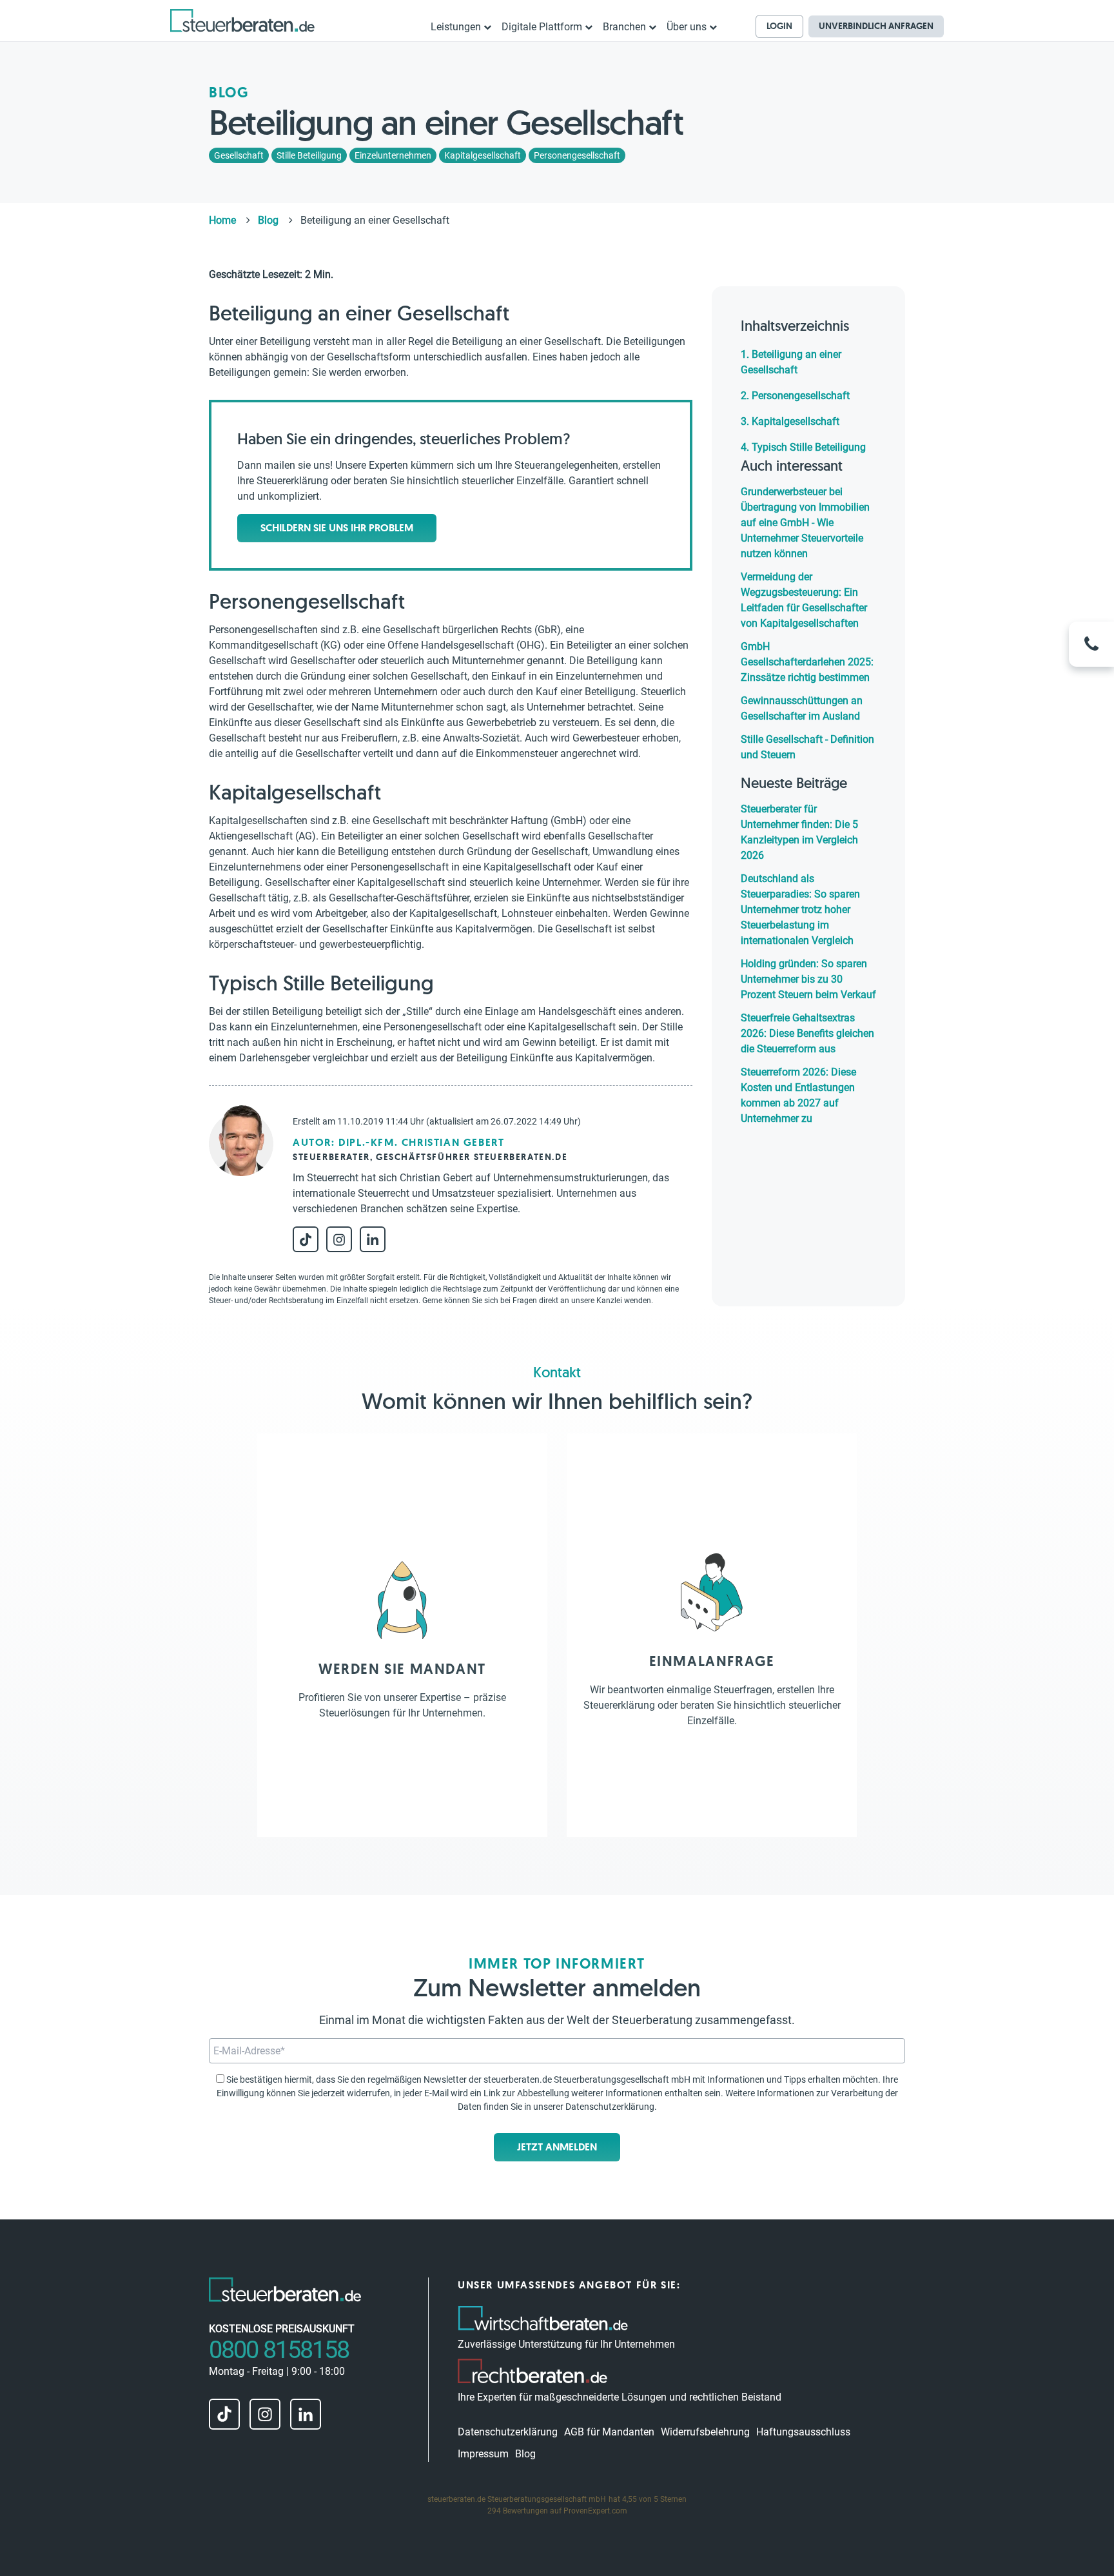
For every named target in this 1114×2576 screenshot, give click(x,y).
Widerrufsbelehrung (705, 2432)
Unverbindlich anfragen (876, 26)
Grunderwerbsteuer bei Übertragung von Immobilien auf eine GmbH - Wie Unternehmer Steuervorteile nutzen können (805, 523)
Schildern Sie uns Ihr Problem (337, 528)
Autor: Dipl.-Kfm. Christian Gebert (398, 1142)
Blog (525, 2454)
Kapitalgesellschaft (483, 155)
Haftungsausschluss (803, 2432)
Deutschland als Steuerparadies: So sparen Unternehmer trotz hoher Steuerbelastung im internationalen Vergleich (800, 909)
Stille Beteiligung (309, 155)
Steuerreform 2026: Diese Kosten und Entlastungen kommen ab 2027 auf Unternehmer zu (798, 1095)
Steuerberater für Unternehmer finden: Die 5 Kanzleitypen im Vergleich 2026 (799, 832)
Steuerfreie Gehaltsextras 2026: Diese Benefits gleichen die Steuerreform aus (807, 1033)
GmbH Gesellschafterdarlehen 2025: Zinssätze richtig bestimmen (807, 662)
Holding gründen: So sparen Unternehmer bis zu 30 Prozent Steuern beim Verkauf (808, 979)
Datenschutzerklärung (610, 2107)
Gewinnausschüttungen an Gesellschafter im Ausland (802, 708)
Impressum (483, 2454)
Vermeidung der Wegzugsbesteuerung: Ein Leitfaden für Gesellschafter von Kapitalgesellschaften (804, 600)
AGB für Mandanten (609, 2432)
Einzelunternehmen (393, 155)
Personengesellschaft (577, 155)
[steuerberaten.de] (242, 20)
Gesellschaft (239, 155)
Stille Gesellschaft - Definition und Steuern (807, 747)
